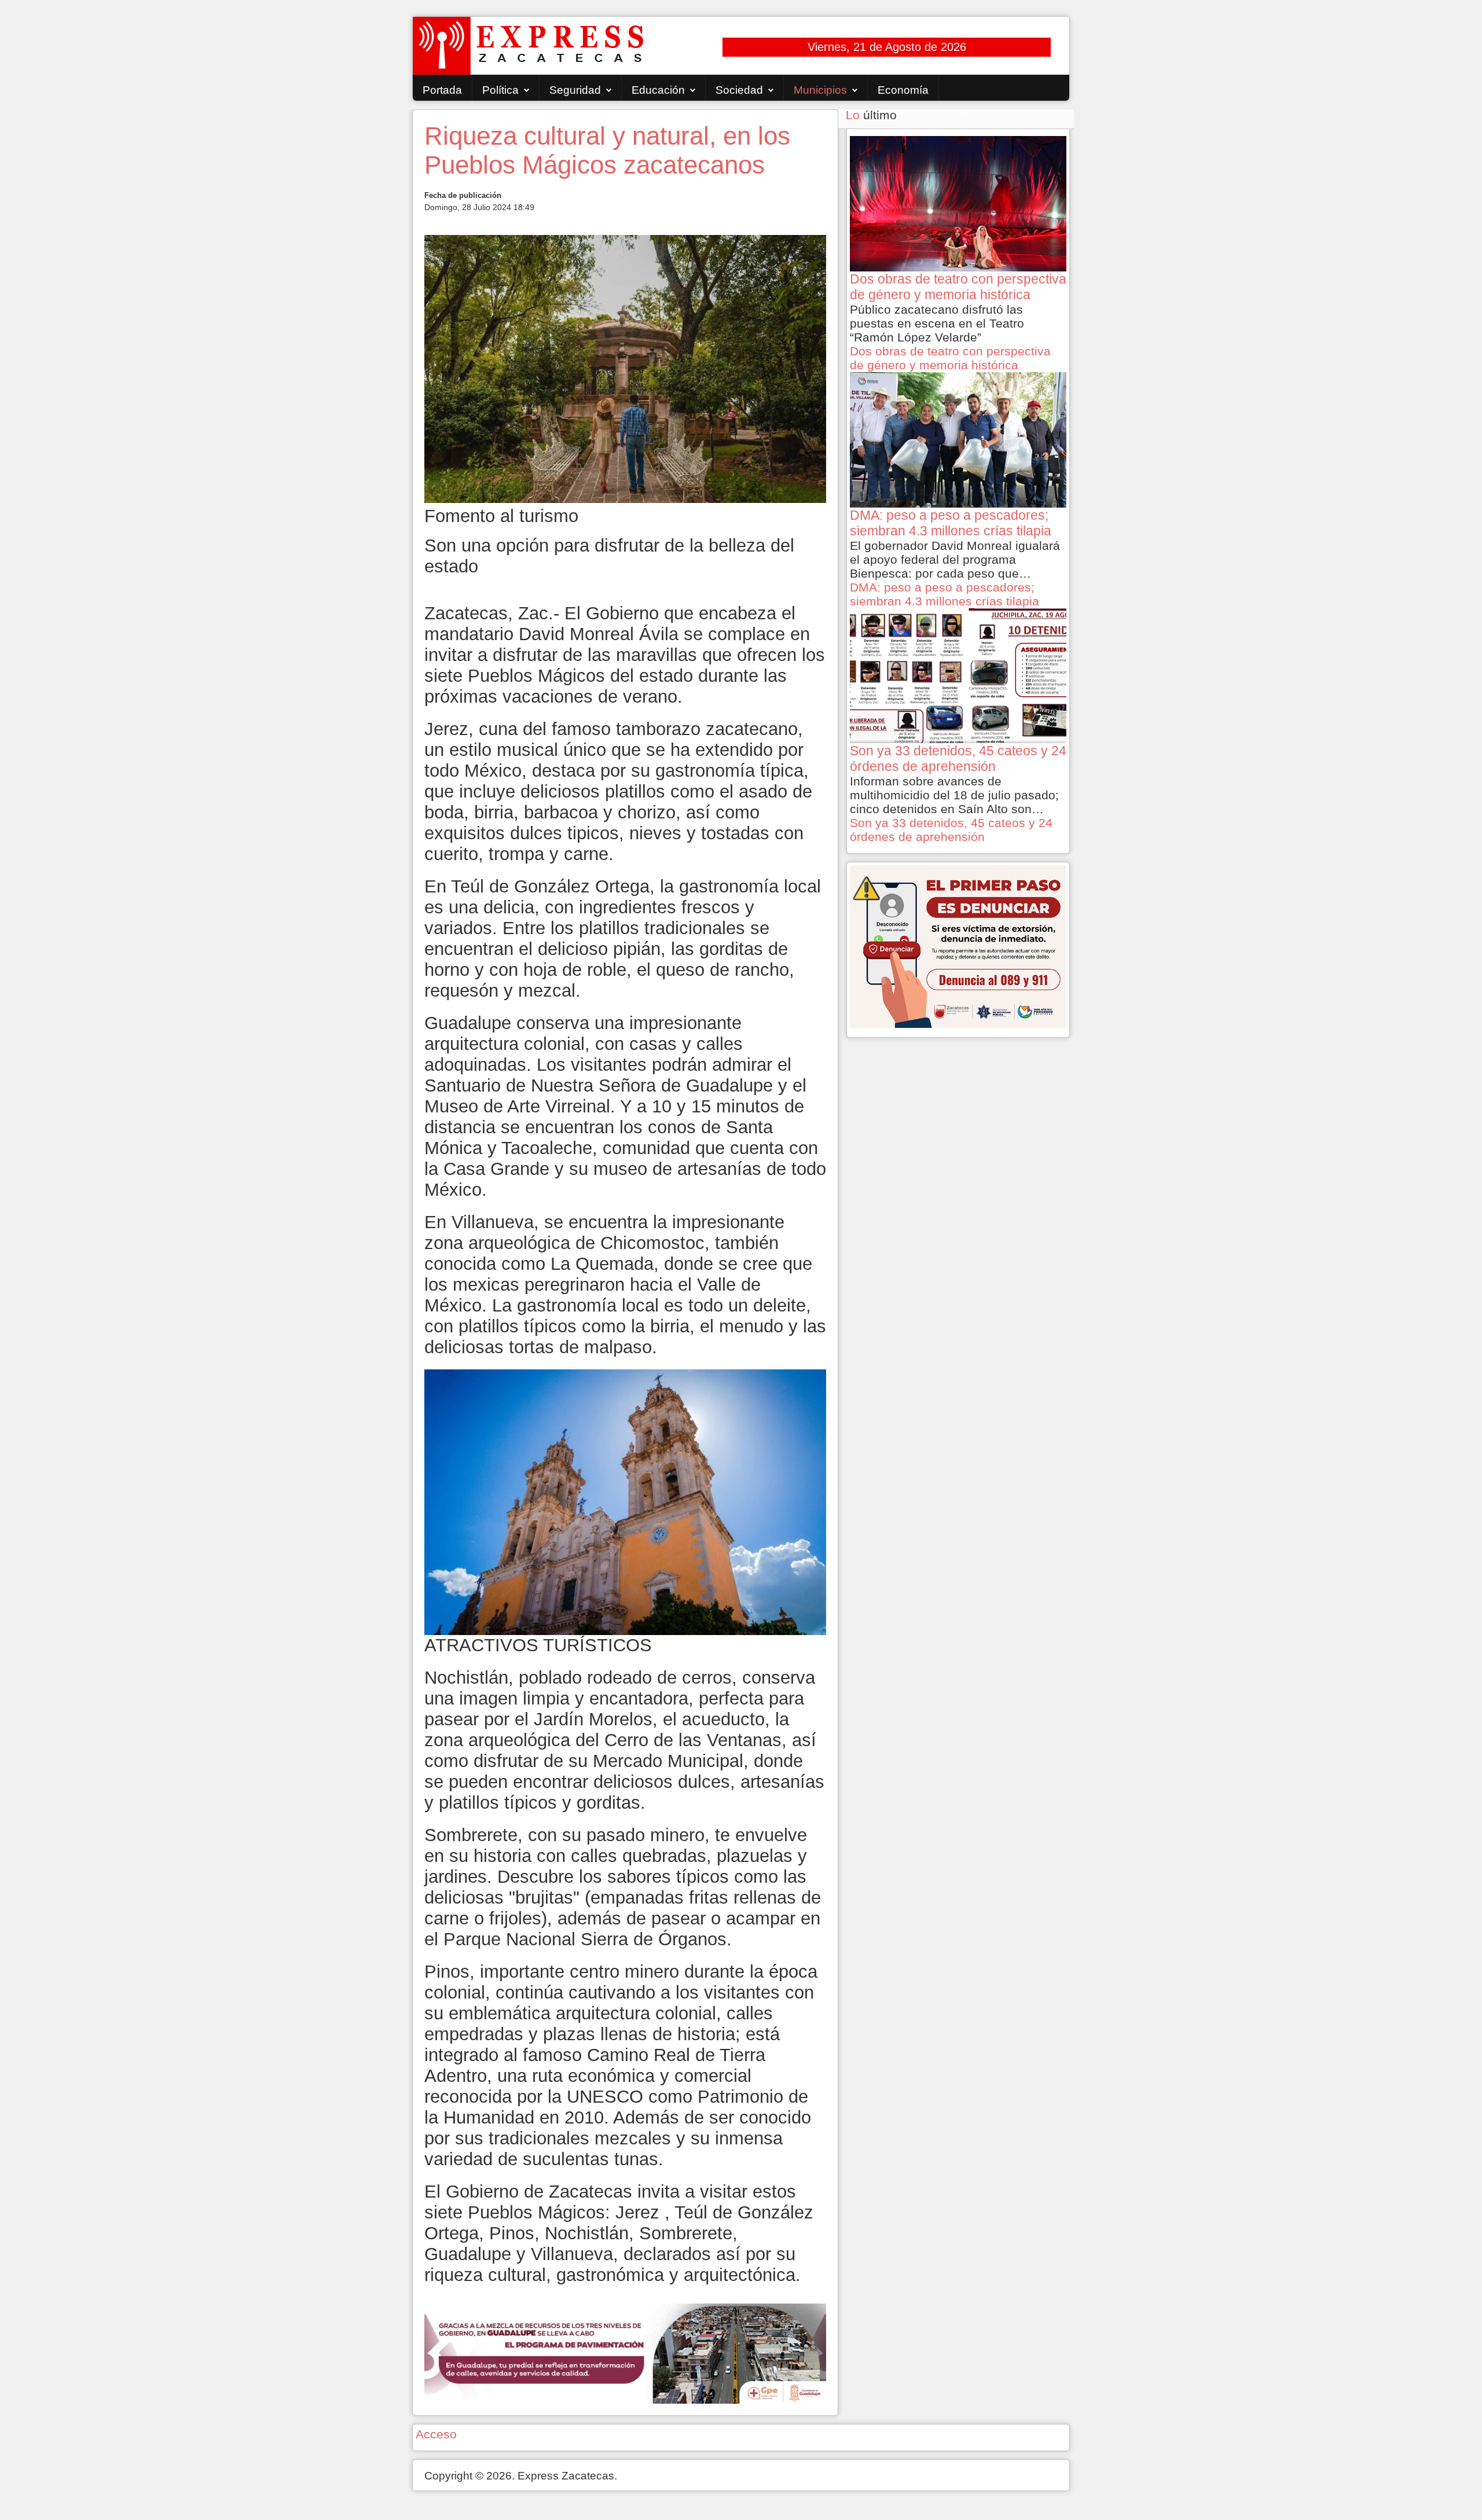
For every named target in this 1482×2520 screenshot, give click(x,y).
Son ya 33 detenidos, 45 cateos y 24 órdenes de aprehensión (951, 830)
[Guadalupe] (625, 2352)
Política (500, 90)
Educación (658, 90)
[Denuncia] (958, 945)
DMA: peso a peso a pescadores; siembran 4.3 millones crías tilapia (944, 594)
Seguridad (575, 90)
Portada (442, 90)
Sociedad (739, 90)
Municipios (820, 90)
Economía (903, 90)
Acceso (436, 2434)
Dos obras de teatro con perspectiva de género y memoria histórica (950, 358)
